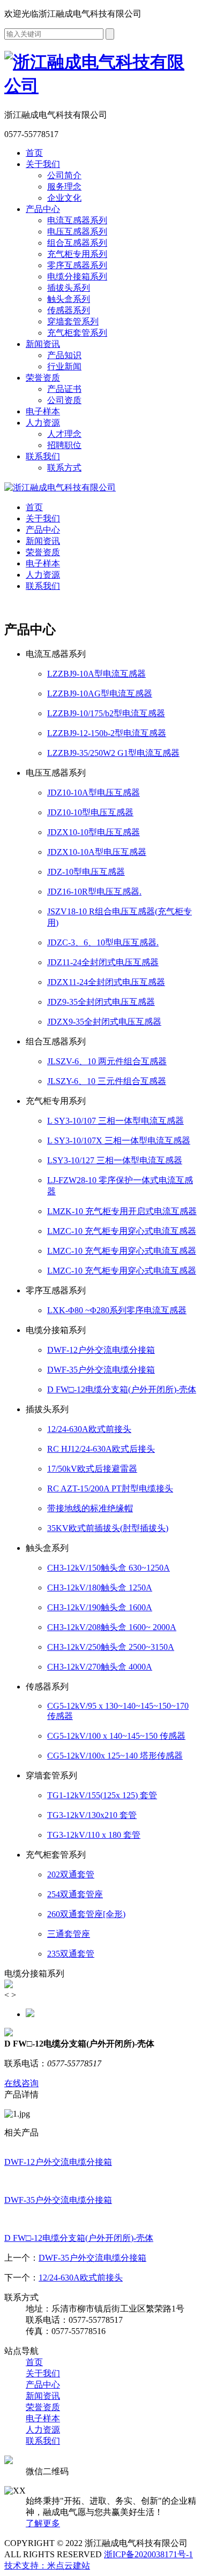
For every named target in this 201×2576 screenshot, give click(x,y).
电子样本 (43, 411)
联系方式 (64, 468)
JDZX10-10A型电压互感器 (97, 852)
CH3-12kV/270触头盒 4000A (100, 1667)
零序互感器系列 (77, 265)
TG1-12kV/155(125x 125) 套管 (102, 1795)
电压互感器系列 (77, 232)
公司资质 (64, 400)
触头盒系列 (69, 299)
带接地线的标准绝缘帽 (90, 1508)
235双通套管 (71, 1954)
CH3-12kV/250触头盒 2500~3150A (111, 1647)
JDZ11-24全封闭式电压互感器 (103, 962)
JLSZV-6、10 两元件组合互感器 (107, 1061)
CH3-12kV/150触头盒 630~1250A (109, 1568)
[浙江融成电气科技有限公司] (60, 487)
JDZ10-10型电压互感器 (90, 812)
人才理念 (64, 434)
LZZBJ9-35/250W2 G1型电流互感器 (113, 753)
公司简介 (64, 175)
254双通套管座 (75, 1894)
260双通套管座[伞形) (86, 1914)
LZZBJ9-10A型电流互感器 (96, 674)
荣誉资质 (43, 378)
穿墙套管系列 (73, 321)
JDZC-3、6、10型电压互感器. (103, 942)
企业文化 (64, 198)
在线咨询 (21, 2083)
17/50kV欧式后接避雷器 (92, 1469)
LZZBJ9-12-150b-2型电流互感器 (107, 733)
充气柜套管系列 (77, 333)
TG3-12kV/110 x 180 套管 (94, 1835)
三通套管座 (69, 1934)
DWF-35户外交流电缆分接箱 (101, 1370)
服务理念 (64, 187)
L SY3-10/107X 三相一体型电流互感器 (119, 1141)
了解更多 (43, 2523)
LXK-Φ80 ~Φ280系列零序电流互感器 (117, 1310)
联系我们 (43, 456)
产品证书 (64, 389)
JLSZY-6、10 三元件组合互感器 (107, 1081)
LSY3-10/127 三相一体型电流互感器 (115, 1160)
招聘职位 (64, 445)
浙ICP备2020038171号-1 (148, 2554)
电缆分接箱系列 (77, 276)
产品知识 (64, 355)
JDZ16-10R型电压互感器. (94, 892)
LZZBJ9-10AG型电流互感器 (100, 694)
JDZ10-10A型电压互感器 (94, 793)
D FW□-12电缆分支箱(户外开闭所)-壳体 (122, 1389)
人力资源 (43, 423)
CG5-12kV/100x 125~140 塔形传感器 (115, 1756)
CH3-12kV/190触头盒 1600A (100, 1607)
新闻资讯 (43, 344)
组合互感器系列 (77, 243)
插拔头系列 (69, 288)
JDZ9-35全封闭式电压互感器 (101, 1002)
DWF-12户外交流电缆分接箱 (101, 1350)
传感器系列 (69, 310)
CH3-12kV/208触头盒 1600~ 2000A (112, 1627)
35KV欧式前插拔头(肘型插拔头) (108, 1528)
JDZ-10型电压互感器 (86, 872)
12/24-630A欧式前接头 (89, 1429)
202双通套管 (71, 1874)
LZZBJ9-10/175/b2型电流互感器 (106, 713)
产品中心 (43, 209)
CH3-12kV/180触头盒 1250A (100, 1588)
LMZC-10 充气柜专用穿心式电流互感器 (122, 1231)
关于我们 (43, 164)
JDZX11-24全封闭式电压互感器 (106, 982)
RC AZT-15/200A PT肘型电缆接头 (110, 1488)
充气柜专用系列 (77, 254)
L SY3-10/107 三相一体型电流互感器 (116, 1121)
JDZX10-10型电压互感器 (94, 832)
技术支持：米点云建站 (47, 2566)
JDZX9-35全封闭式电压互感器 (104, 1022)
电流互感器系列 (77, 220)
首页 (34, 153)
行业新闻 (64, 366)
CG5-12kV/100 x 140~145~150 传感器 (116, 1736)
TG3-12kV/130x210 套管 (92, 1815)
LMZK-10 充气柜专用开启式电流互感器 (122, 1211)
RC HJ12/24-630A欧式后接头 (101, 1449)
